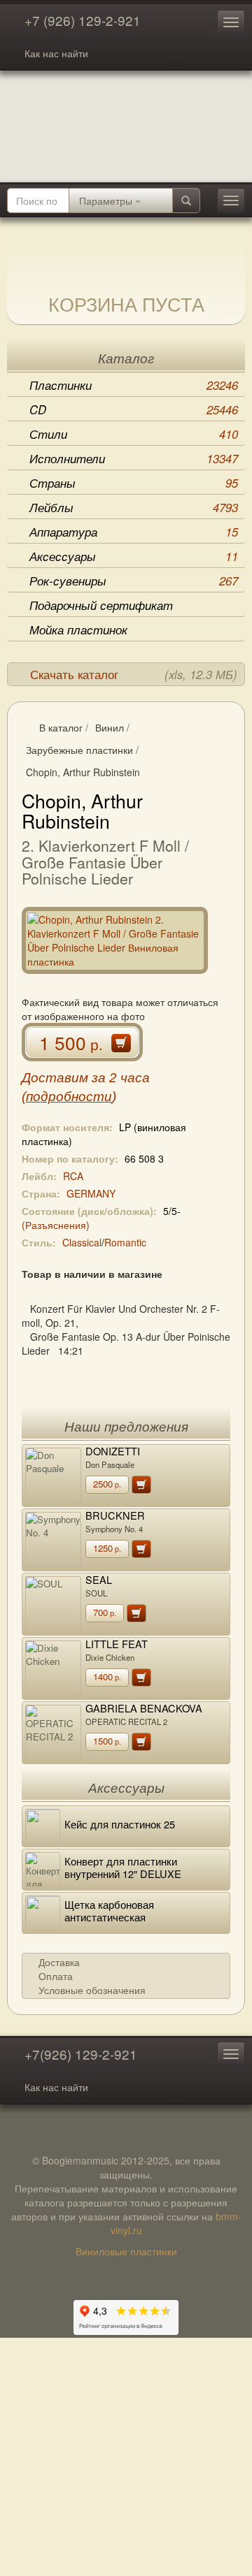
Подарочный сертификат (101, 605)
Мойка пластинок (78, 630)
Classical (82, 1242)
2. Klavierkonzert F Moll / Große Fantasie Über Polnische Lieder (105, 862)
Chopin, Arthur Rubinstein (83, 772)
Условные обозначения (92, 1990)
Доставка (59, 1962)
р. (107, 1484)
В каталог (61, 727)
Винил (110, 727)
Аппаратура (134, 532)
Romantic (125, 1242)
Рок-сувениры (134, 581)
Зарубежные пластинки (79, 750)
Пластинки (134, 385)
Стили (134, 434)
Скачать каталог (134, 674)
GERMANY (91, 1193)
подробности (69, 1097)
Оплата (56, 1976)
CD (134, 409)
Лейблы (134, 507)
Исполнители (134, 458)
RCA (73, 1176)
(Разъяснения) (56, 1225)
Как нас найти (56, 53)
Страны (134, 483)
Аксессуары (134, 556)
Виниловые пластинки (126, 2251)
